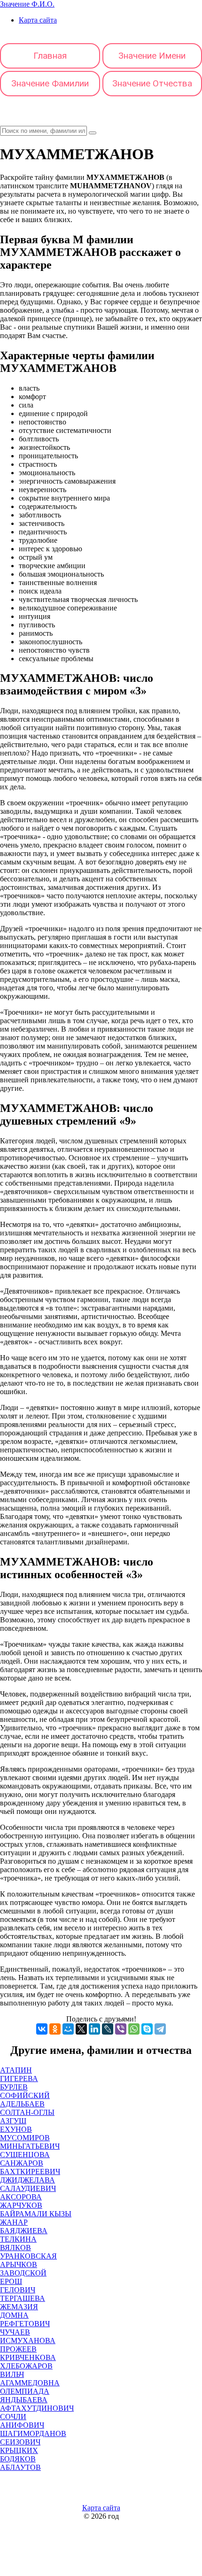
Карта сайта (38, 20)
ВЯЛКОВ (16, 2248)
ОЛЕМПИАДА (25, 2391)
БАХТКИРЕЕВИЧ (30, 2171)
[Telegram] (160, 2029)
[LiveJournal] (108, 2029)
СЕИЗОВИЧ (20, 2442)
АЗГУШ (13, 2121)
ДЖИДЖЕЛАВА (27, 2180)
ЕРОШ (11, 2281)
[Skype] (147, 2029)
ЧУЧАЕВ (15, 2332)
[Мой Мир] (68, 2029)
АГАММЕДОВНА (30, 2383)
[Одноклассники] (55, 2029)
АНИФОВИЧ (22, 2425)
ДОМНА (14, 2315)
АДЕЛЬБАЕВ (22, 2104)
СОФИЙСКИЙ (25, 2095)
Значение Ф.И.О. (27, 4)
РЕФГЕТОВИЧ (25, 2324)
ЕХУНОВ (16, 2129)
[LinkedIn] (94, 2029)
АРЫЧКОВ (19, 2264)
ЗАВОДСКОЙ (23, 2273)
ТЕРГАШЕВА (23, 2298)
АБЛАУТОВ (20, 2467)
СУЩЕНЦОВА (25, 2155)
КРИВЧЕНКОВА (28, 2357)
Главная (50, 56)
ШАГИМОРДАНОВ (33, 2433)
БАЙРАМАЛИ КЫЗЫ (36, 2214)
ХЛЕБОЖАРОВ (26, 2366)
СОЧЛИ (13, 2417)
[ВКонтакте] (42, 2029)
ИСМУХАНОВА (28, 2341)
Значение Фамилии (50, 83)
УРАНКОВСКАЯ (28, 2256)
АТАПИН (16, 2070)
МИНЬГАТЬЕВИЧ (30, 2146)
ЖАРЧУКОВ (21, 2205)
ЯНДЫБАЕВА (24, 2400)
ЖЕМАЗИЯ (19, 2307)
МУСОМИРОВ (25, 2138)
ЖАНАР (14, 2222)
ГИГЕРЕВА (19, 2079)
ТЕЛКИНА (18, 2239)
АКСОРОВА (21, 2197)
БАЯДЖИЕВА (24, 2231)
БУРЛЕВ (14, 2087)
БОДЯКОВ (18, 2459)
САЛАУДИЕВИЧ (28, 2188)
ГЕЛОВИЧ (18, 2290)
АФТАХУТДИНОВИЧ (37, 2408)
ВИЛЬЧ (12, 2374)
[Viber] (121, 2029)
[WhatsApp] (134, 2029)
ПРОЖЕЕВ (18, 2349)
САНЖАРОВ (22, 2163)
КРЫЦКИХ (19, 2450)
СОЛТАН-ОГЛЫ (27, 2112)
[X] (81, 2029)
